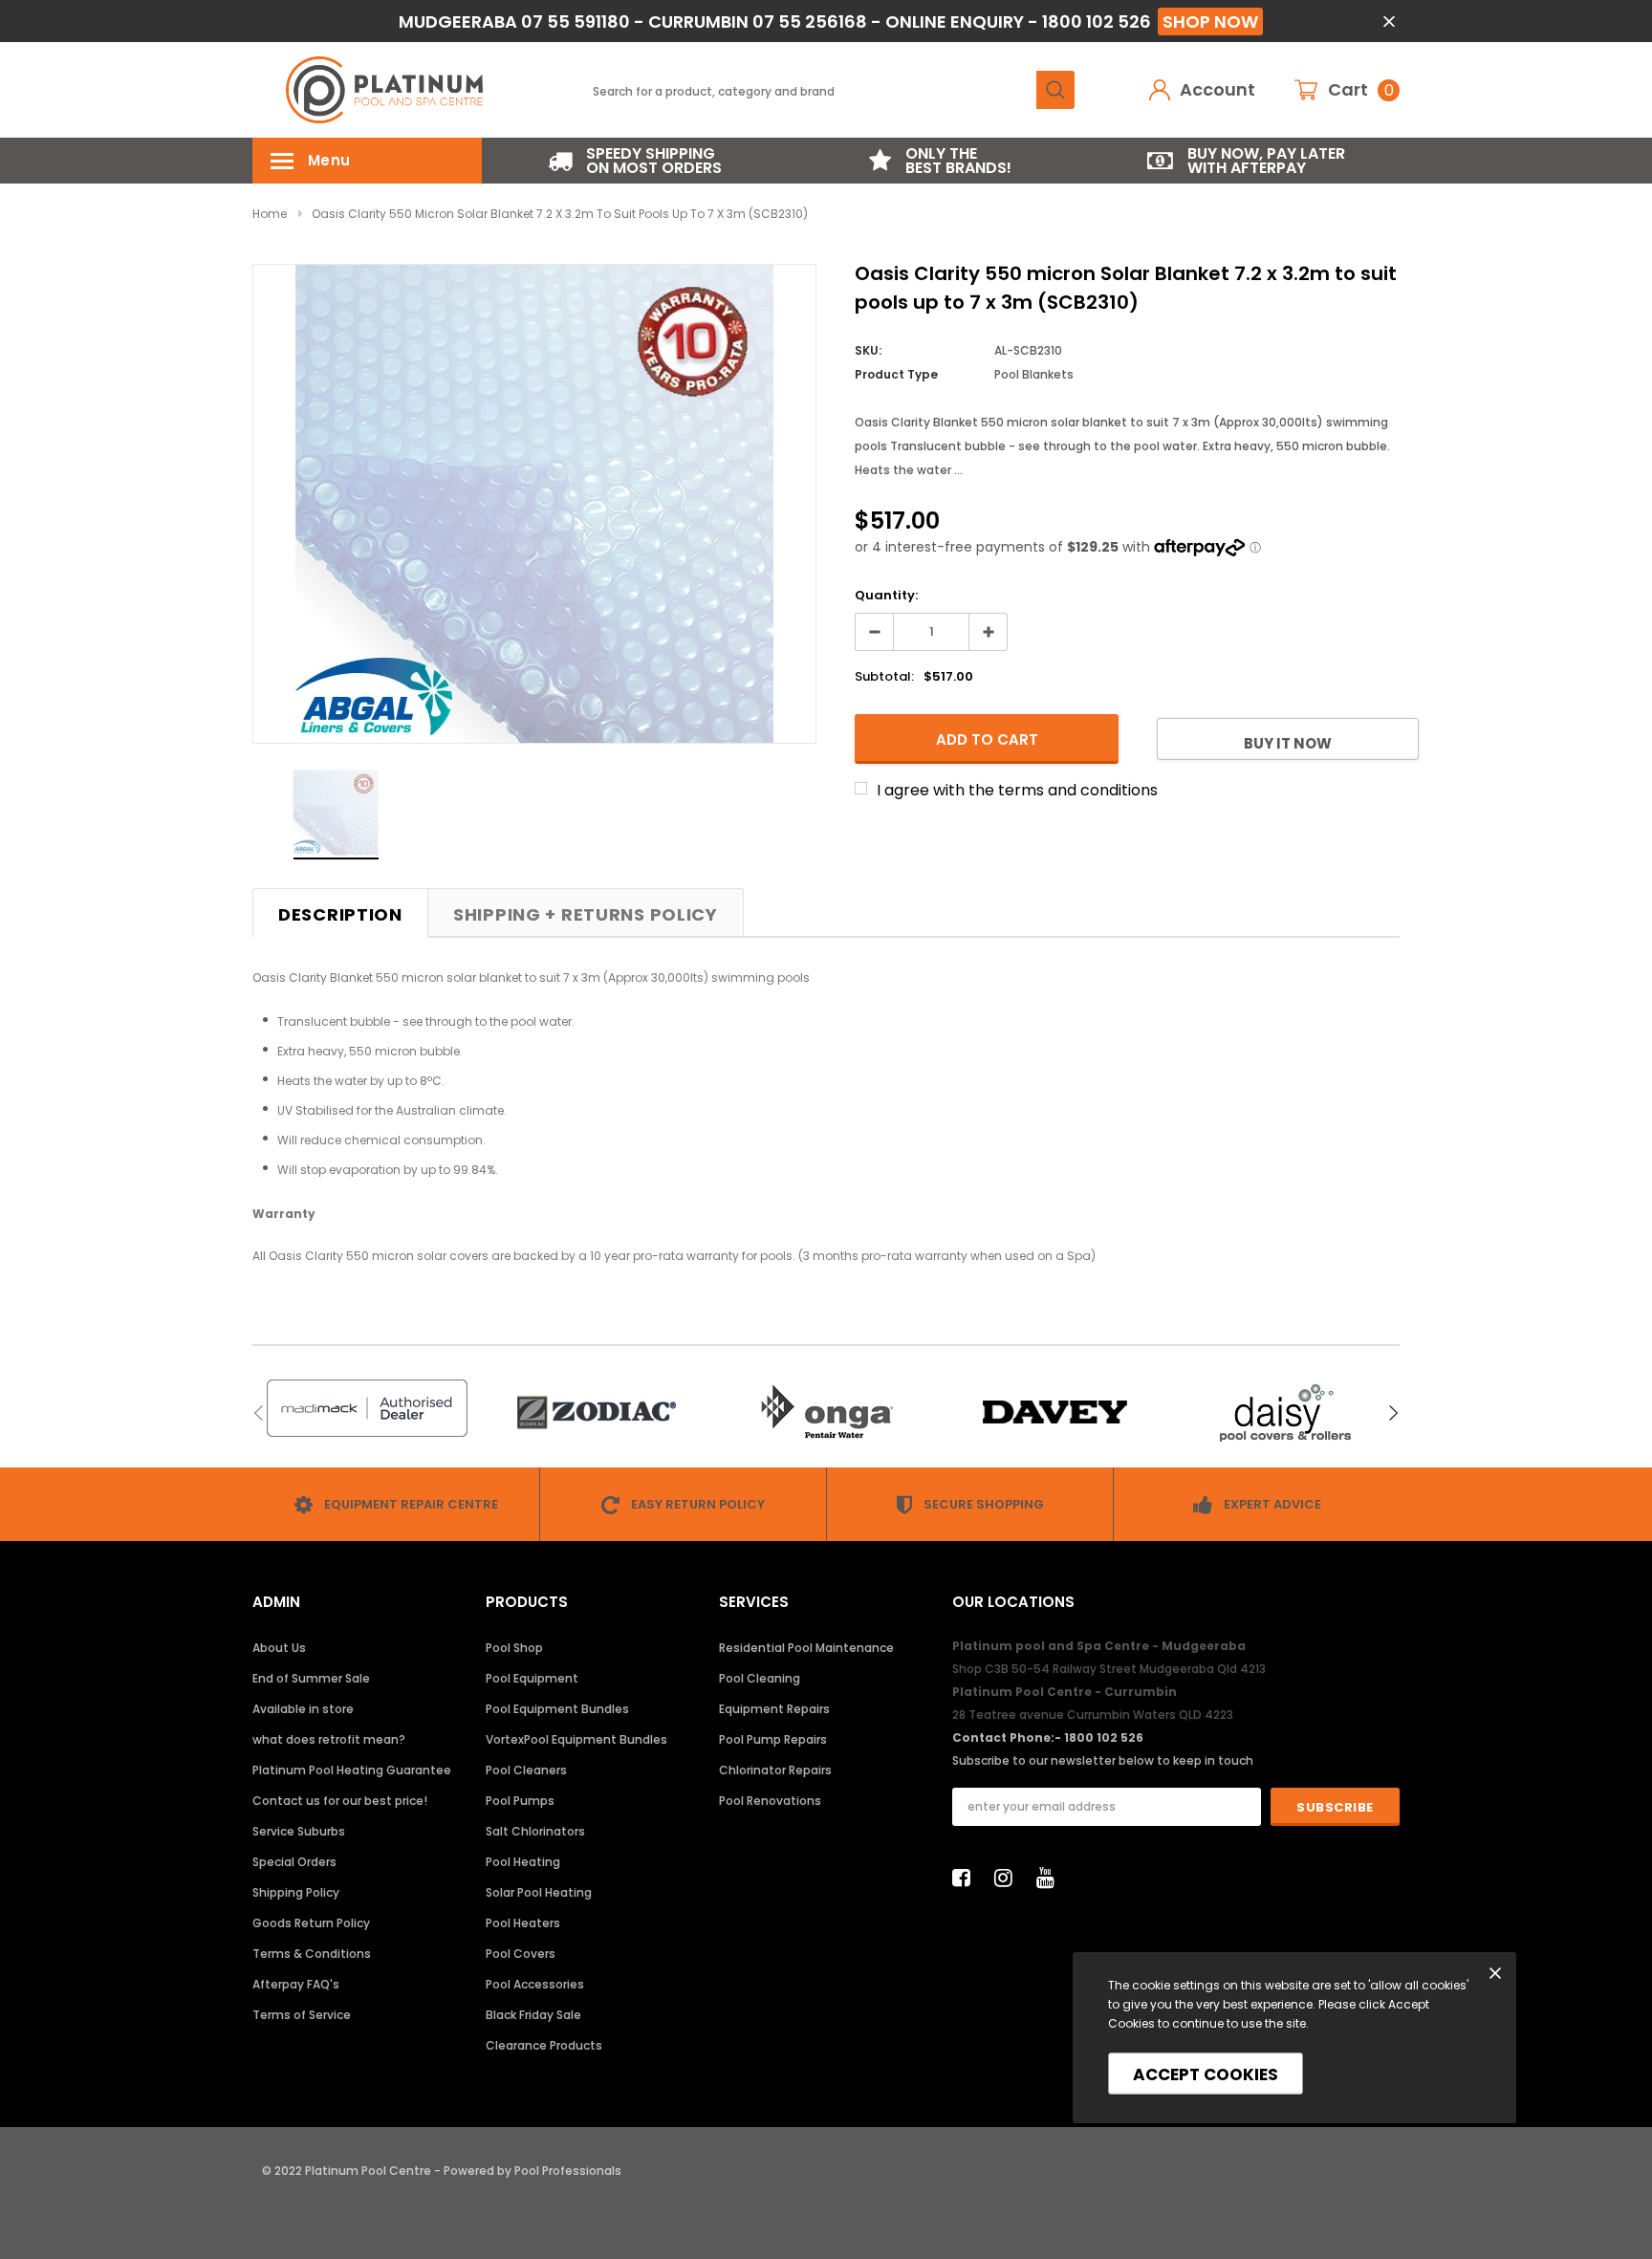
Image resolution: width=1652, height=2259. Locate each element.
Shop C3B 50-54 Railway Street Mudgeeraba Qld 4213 (1109, 1669)
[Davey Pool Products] (1055, 1412)
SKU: (868, 350)
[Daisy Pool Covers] (1285, 1412)
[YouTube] (1051, 1878)
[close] (1389, 22)
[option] (635, 161)
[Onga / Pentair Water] (826, 1412)
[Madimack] (367, 1408)
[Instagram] (1009, 1878)
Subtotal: (884, 676)
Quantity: (886, 595)
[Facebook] (967, 1878)
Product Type (896, 374)
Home (270, 214)
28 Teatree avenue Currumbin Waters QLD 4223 (1093, 1715)
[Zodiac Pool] (597, 1412)
